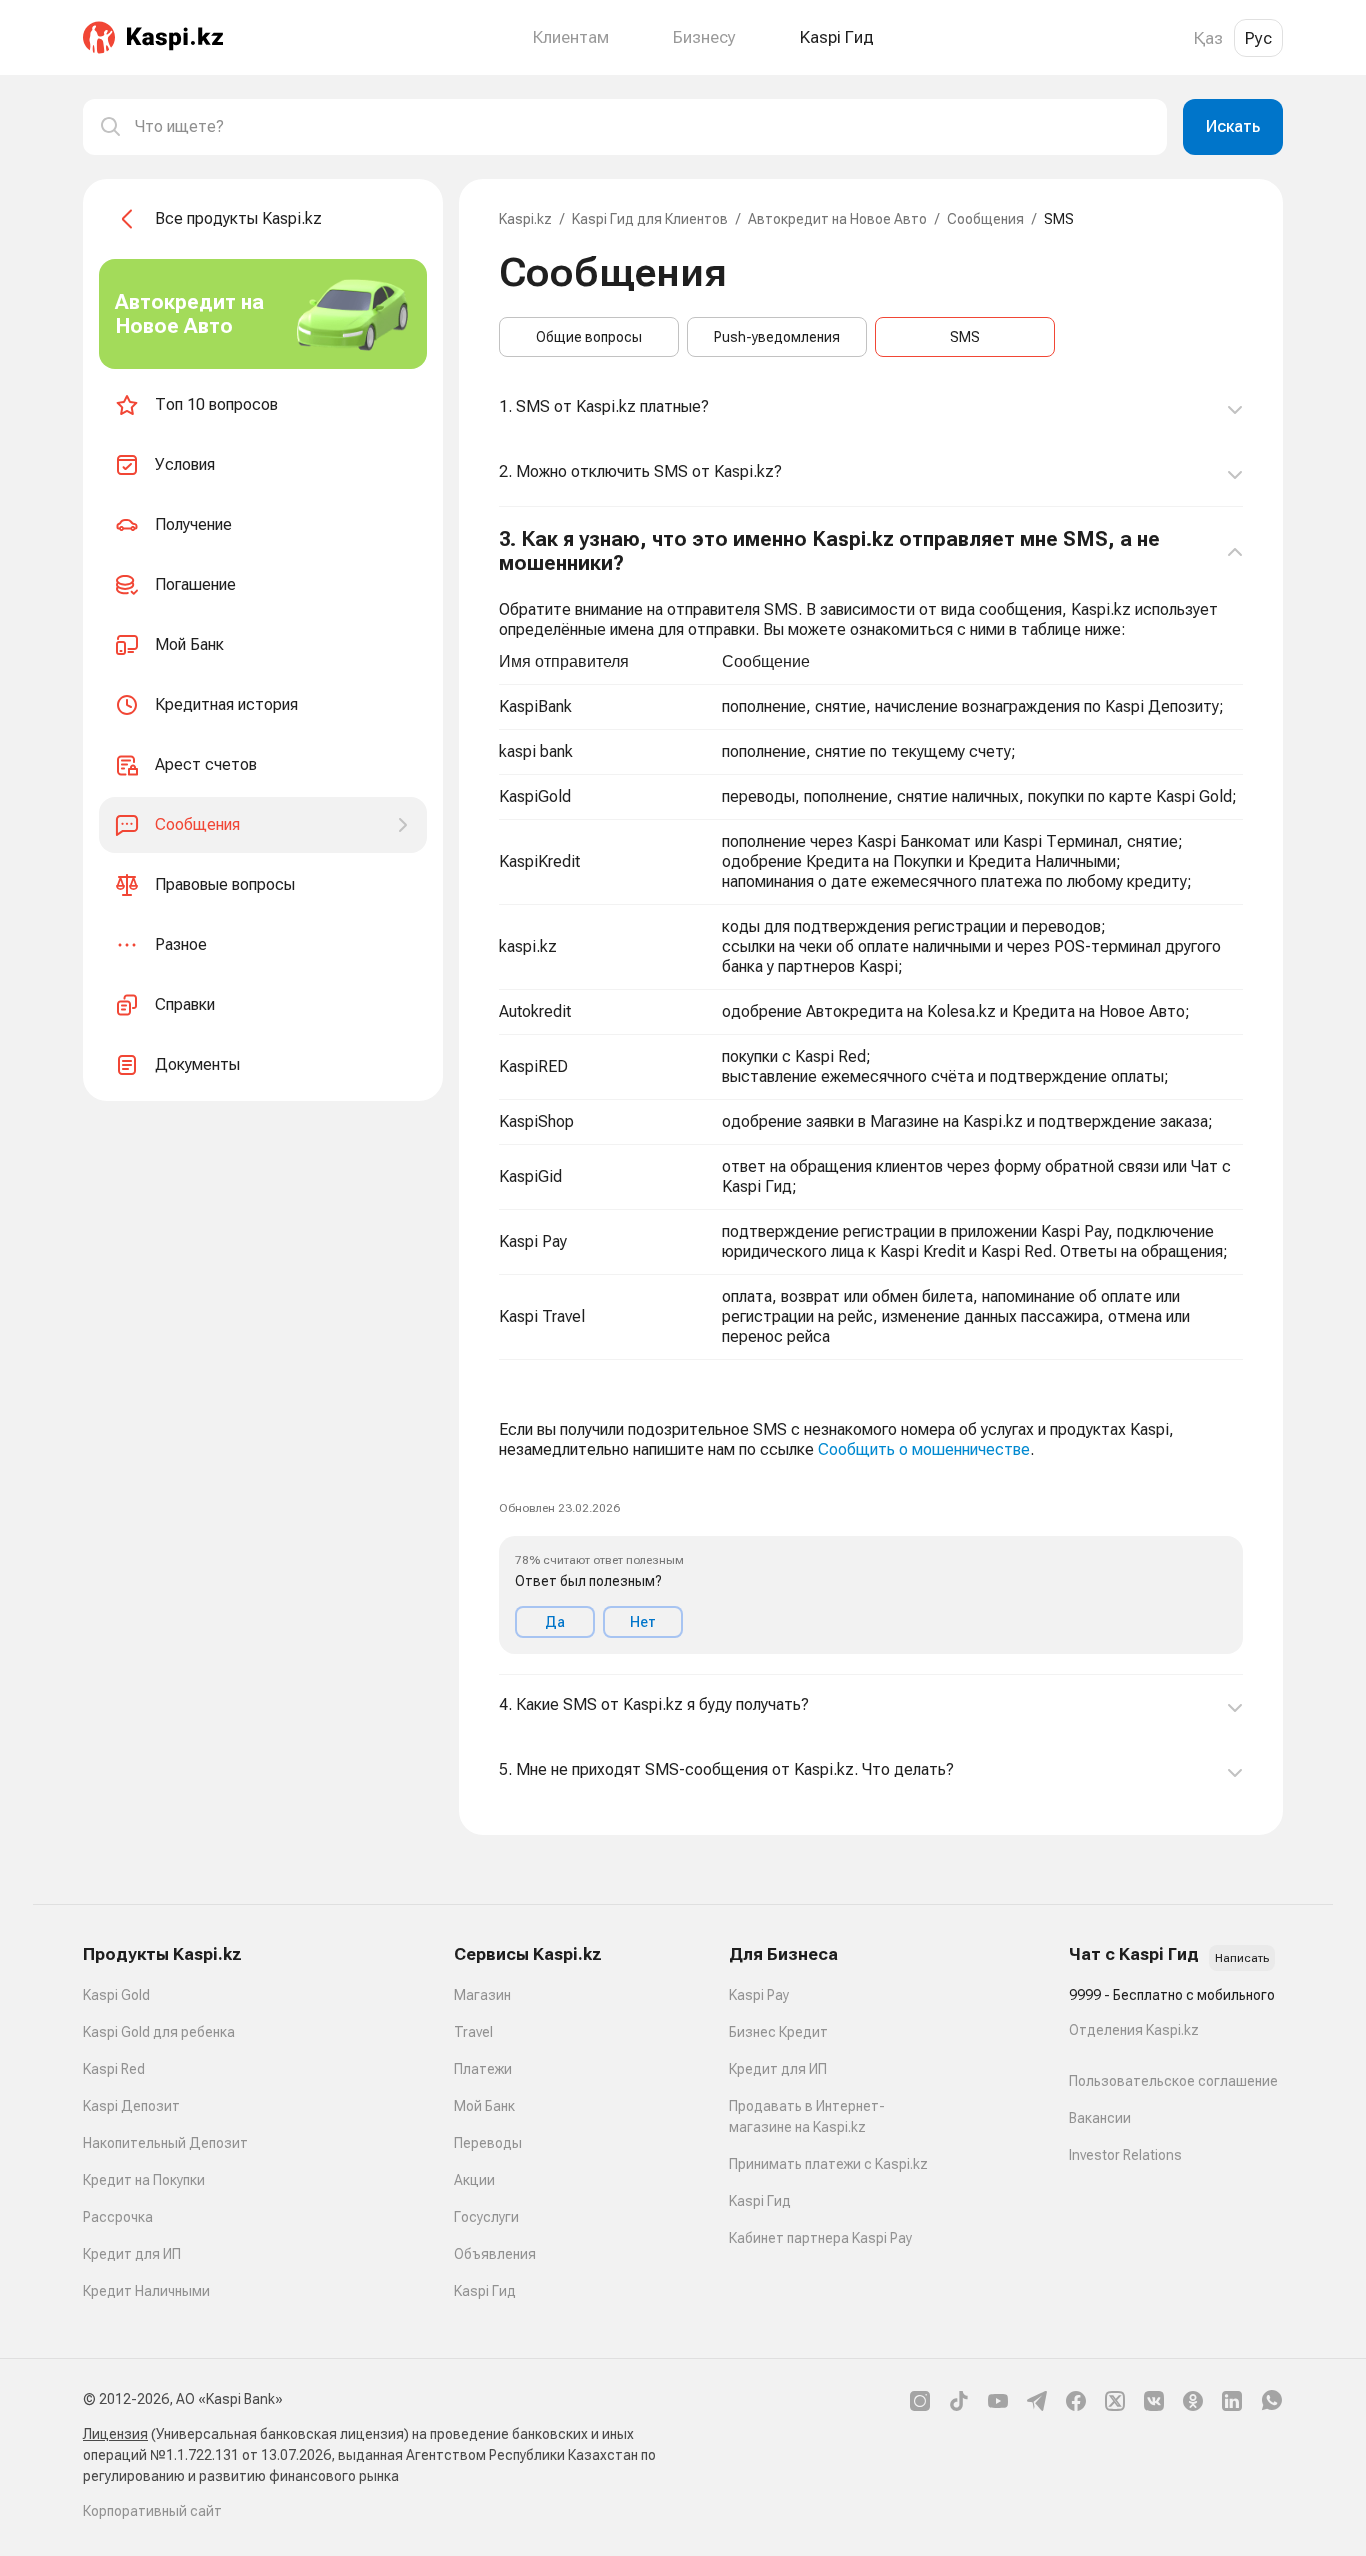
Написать (1242, 1958)
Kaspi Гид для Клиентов (650, 219)
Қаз (1208, 38)
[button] (871, 1091)
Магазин (482, 1995)
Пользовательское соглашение (1173, 2081)
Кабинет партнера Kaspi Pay (820, 2238)
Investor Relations (1125, 2155)
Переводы (488, 2143)
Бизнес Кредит (778, 2032)
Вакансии (1100, 2118)
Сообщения (985, 219)
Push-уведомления (777, 337)
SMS (965, 337)
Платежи (483, 2069)
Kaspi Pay (759, 1995)
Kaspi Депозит (131, 2106)
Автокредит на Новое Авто (837, 219)
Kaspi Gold (116, 1995)
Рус (1258, 38)
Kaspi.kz (525, 219)
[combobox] (643, 127)
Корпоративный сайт (152, 2511)
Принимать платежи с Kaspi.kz (828, 2164)
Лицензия (115, 2434)
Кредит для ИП (132, 2254)
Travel (473, 2032)
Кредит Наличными (146, 2291)
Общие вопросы (589, 337)
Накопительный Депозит (165, 2143)
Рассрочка (118, 2217)
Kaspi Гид (485, 2291)
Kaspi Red (114, 2069)
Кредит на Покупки (144, 2180)
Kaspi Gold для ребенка (159, 2032)
